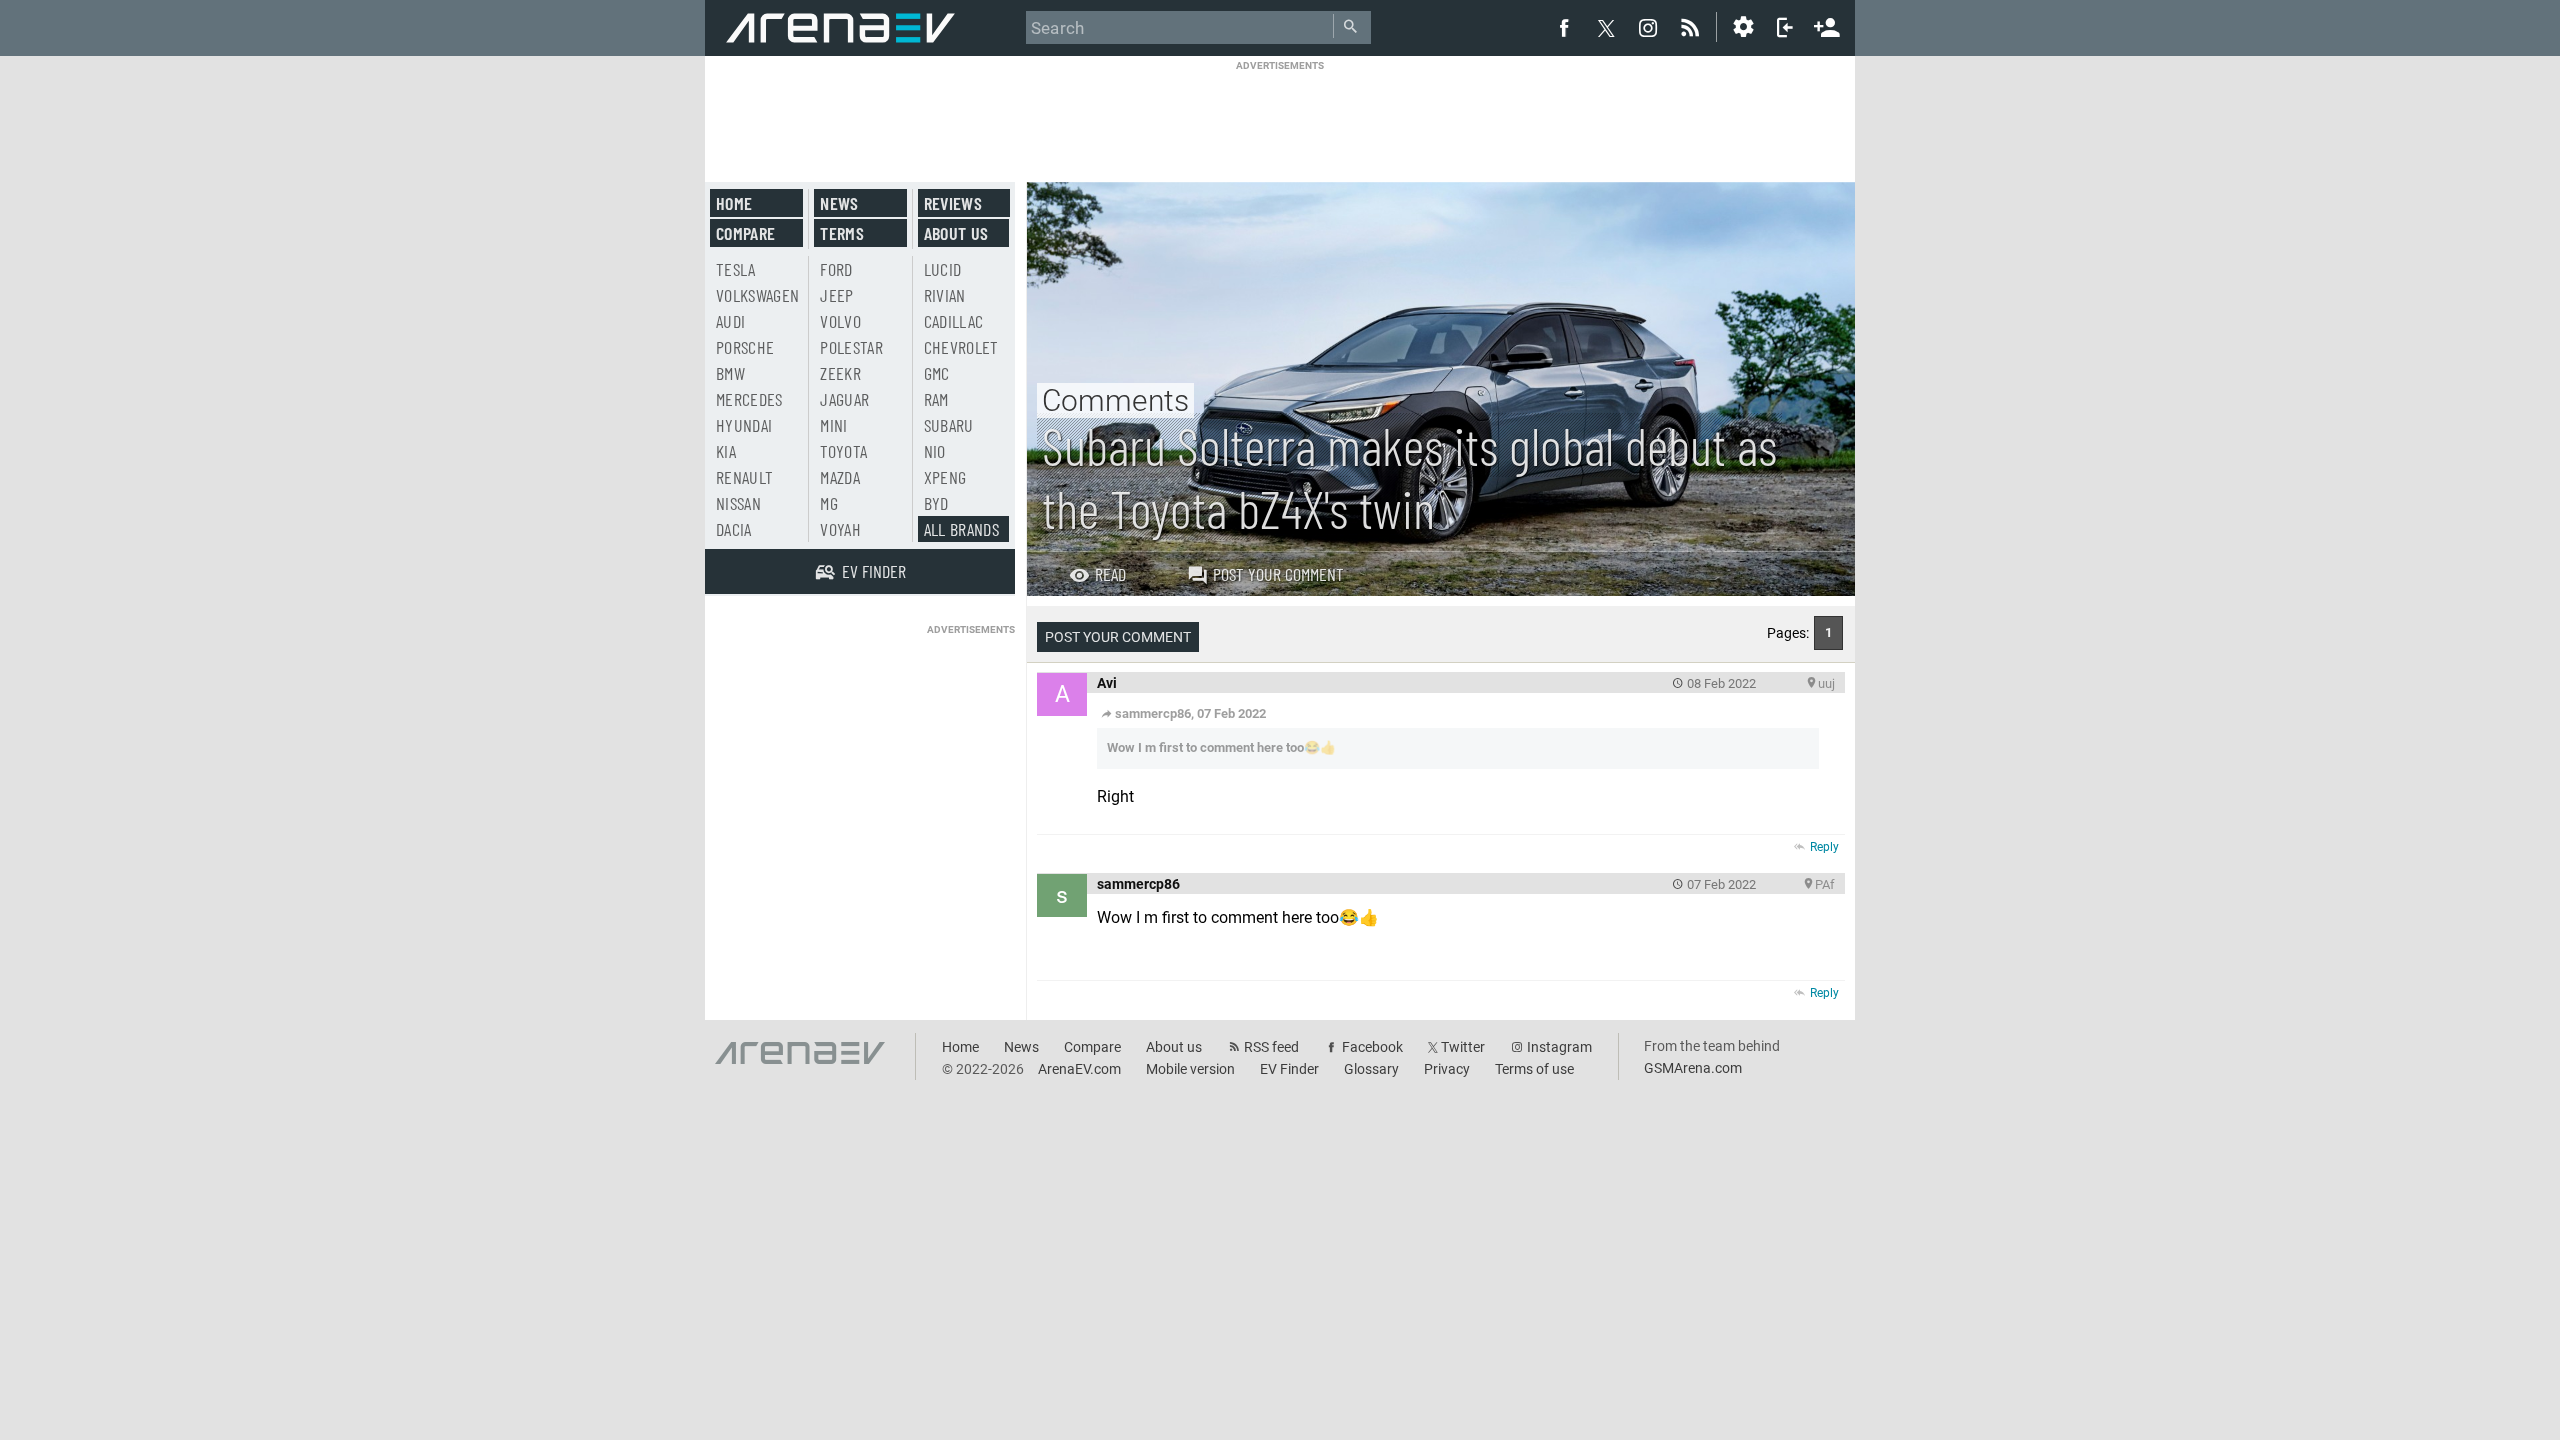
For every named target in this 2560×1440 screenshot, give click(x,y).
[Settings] (1743, 27)
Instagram (1559, 1047)
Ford (836, 269)
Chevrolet (961, 347)
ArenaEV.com (1079, 1069)
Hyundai (744, 425)
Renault (744, 477)
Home (734, 203)
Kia (726, 451)
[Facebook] (1564, 27)
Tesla (736, 269)
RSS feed (1271, 1047)
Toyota (843, 451)
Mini (833, 425)
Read (1110, 574)
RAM (936, 399)
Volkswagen (758, 295)
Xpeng (945, 477)
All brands (962, 529)
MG (829, 503)
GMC (937, 373)
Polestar (851, 347)
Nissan (738, 503)
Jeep (836, 295)
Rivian (945, 295)
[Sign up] (1827, 25)
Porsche (745, 347)
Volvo (840, 321)
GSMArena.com (1693, 1068)
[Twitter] (1606, 28)
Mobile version (1190, 1069)
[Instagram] (1648, 27)
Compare (745, 233)
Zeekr (840, 373)
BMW (730, 373)
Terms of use (1534, 1069)
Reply (1824, 847)
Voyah (840, 529)
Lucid (943, 269)
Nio (935, 451)
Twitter (1463, 1047)
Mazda (840, 477)
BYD (936, 503)
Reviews (953, 203)
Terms (842, 233)
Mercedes (749, 399)
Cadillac (954, 321)
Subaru (949, 425)
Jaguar (844, 399)
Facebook (1372, 1047)
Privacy (1447, 1069)
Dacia (734, 529)
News (839, 203)
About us (956, 233)
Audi (730, 321)
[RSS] (1693, 27)
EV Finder (1289, 1069)
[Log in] (1785, 27)
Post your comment (1278, 574)
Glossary (1371, 1069)
